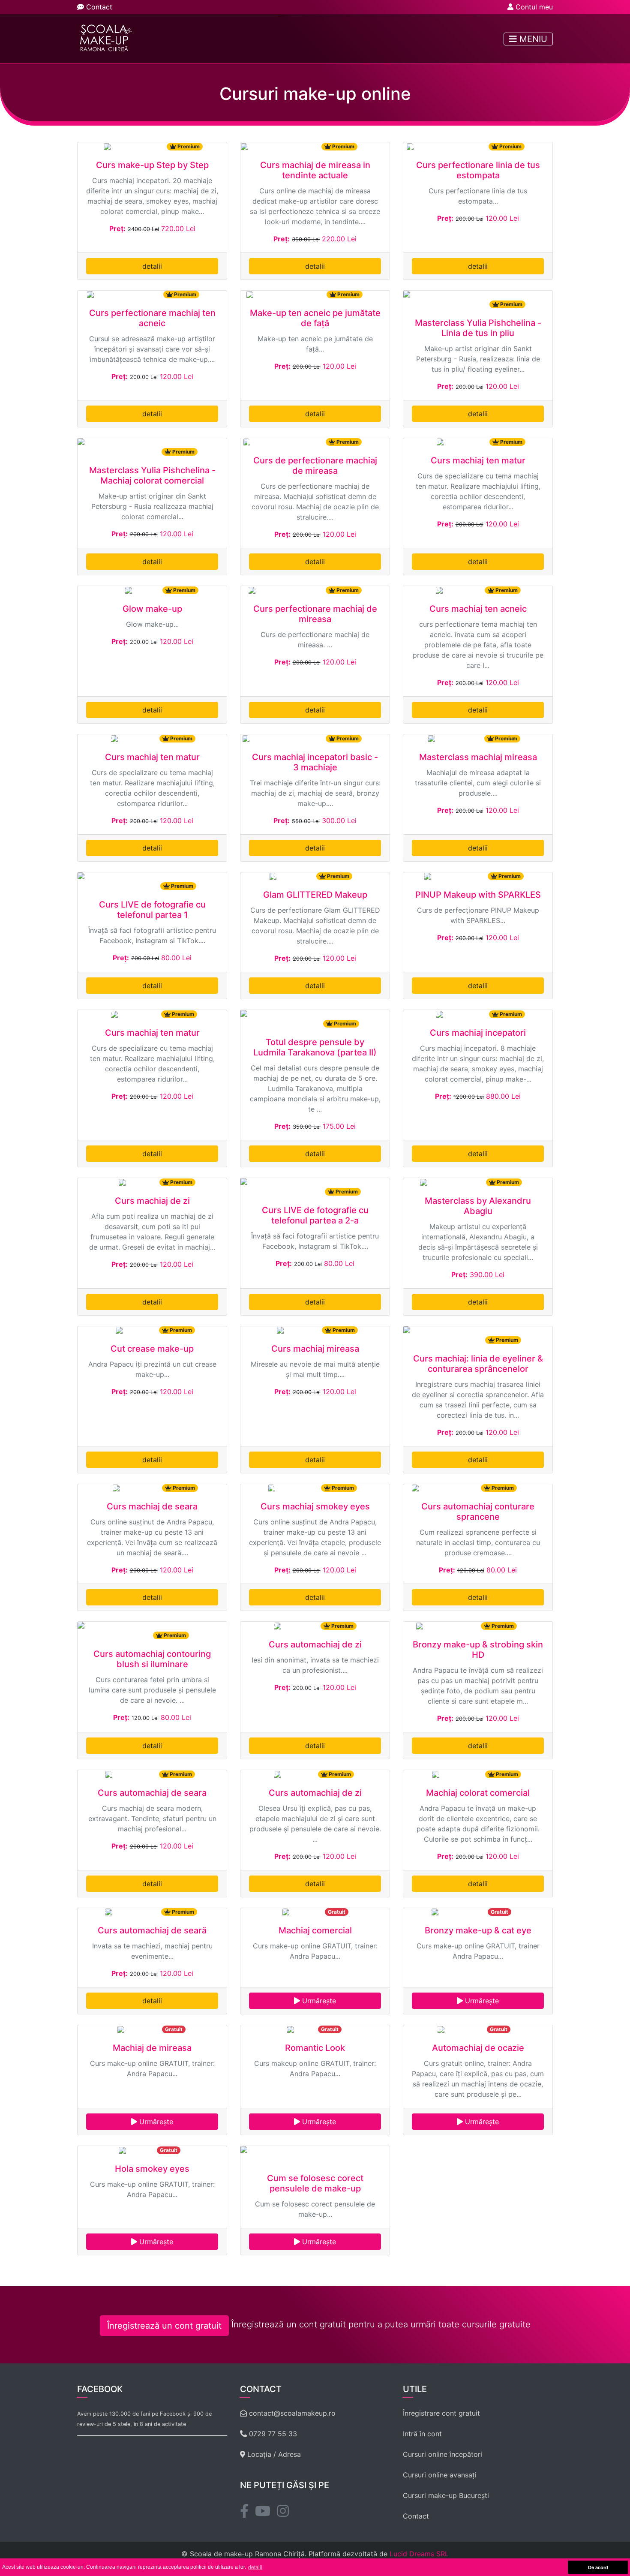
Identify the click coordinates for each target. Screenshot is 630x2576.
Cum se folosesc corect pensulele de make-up (315, 2183)
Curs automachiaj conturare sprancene (478, 1512)
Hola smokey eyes (152, 2169)
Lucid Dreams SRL (419, 2554)
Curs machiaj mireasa (315, 1349)
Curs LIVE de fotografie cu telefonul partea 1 (152, 910)
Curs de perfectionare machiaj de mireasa (315, 466)
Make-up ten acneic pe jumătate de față (315, 318)
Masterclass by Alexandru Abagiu (478, 1206)
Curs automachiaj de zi (315, 1644)
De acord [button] (598, 2567)
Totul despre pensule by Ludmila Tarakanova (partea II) (315, 1047)
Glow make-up (152, 609)
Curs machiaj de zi (152, 1201)
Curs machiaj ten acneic (478, 609)
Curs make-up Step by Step (152, 165)
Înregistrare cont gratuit (441, 2413)
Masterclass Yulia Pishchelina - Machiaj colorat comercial (152, 475)
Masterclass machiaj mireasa (478, 757)
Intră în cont (422, 2434)
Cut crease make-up (152, 1349)
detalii (152, 266)
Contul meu (533, 7)
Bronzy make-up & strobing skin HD (478, 1650)
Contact (98, 7)
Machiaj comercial (315, 1930)
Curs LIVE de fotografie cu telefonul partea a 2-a (315, 1215)
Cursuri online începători (442, 2454)
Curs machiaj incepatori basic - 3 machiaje (315, 762)
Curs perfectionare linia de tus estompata (478, 170)
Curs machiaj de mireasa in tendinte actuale (315, 170)
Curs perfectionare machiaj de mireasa (315, 614)
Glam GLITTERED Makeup (315, 895)
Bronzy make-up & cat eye (478, 1930)
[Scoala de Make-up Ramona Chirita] (104, 39)
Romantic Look (315, 2048)
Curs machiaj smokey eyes (315, 1506)
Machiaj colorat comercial (478, 1793)
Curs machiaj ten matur (478, 460)
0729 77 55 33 (272, 2434)
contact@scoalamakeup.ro (291, 2413)
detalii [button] (255, 2567)
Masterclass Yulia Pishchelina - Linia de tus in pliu (478, 328)
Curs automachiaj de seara (152, 1793)
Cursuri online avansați (440, 2475)
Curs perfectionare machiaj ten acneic (152, 318)
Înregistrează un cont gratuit (164, 2326)
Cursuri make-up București (446, 2495)
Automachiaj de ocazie (478, 2048)
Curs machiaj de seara (152, 1506)
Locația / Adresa (273, 2454)
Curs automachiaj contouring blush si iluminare (152, 1659)
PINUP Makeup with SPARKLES (478, 895)
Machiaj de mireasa (152, 2048)
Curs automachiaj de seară (152, 1930)
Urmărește (318, 2001)
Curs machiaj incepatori (478, 1033)
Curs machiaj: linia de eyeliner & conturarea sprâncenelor (478, 1364)
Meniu (532, 39)
